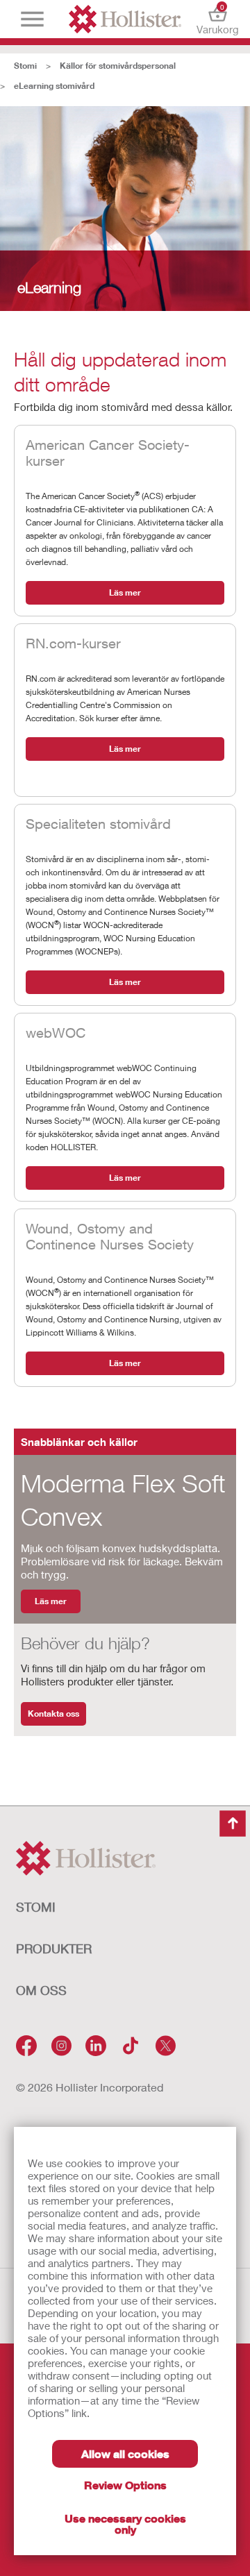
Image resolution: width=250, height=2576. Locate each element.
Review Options (125, 2485)
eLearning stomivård (54, 86)
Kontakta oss (53, 1714)
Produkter (54, 1948)
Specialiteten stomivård (98, 824)
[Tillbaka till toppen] (233, 1824)
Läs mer (125, 592)
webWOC (56, 1033)
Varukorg (218, 19)
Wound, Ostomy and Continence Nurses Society (110, 1236)
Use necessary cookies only (125, 2524)
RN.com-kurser (73, 643)
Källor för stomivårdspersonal (118, 66)
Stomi (25, 66)
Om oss (41, 1990)
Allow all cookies (125, 2453)
